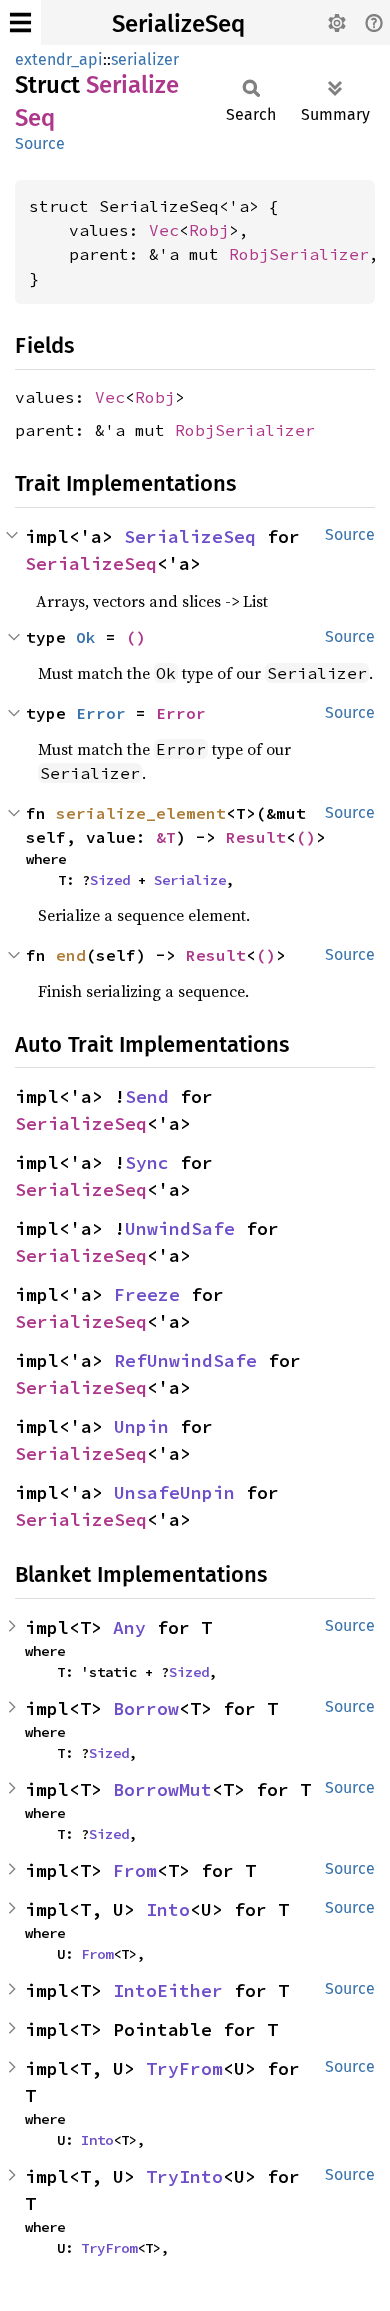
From (135, 1870)
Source (40, 143)
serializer (145, 59)
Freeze (147, 1294)
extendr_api (59, 59)
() (136, 637)
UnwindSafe (180, 1228)
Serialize (190, 880)
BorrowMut (162, 1789)
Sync (147, 1162)
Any (129, 1627)
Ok (86, 637)
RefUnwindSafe (185, 1360)
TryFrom (184, 2068)
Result (256, 837)
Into (168, 1909)
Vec (164, 230)
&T (166, 837)
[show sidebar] (20, 22)
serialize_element (141, 813)
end (71, 955)
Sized (110, 880)
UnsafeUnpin (174, 1492)
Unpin (141, 1426)
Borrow (146, 1708)
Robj (209, 230)
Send (147, 1096)
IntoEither (168, 1990)
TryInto (184, 2176)
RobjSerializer (299, 254)
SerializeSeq (178, 24)
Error (101, 713)
